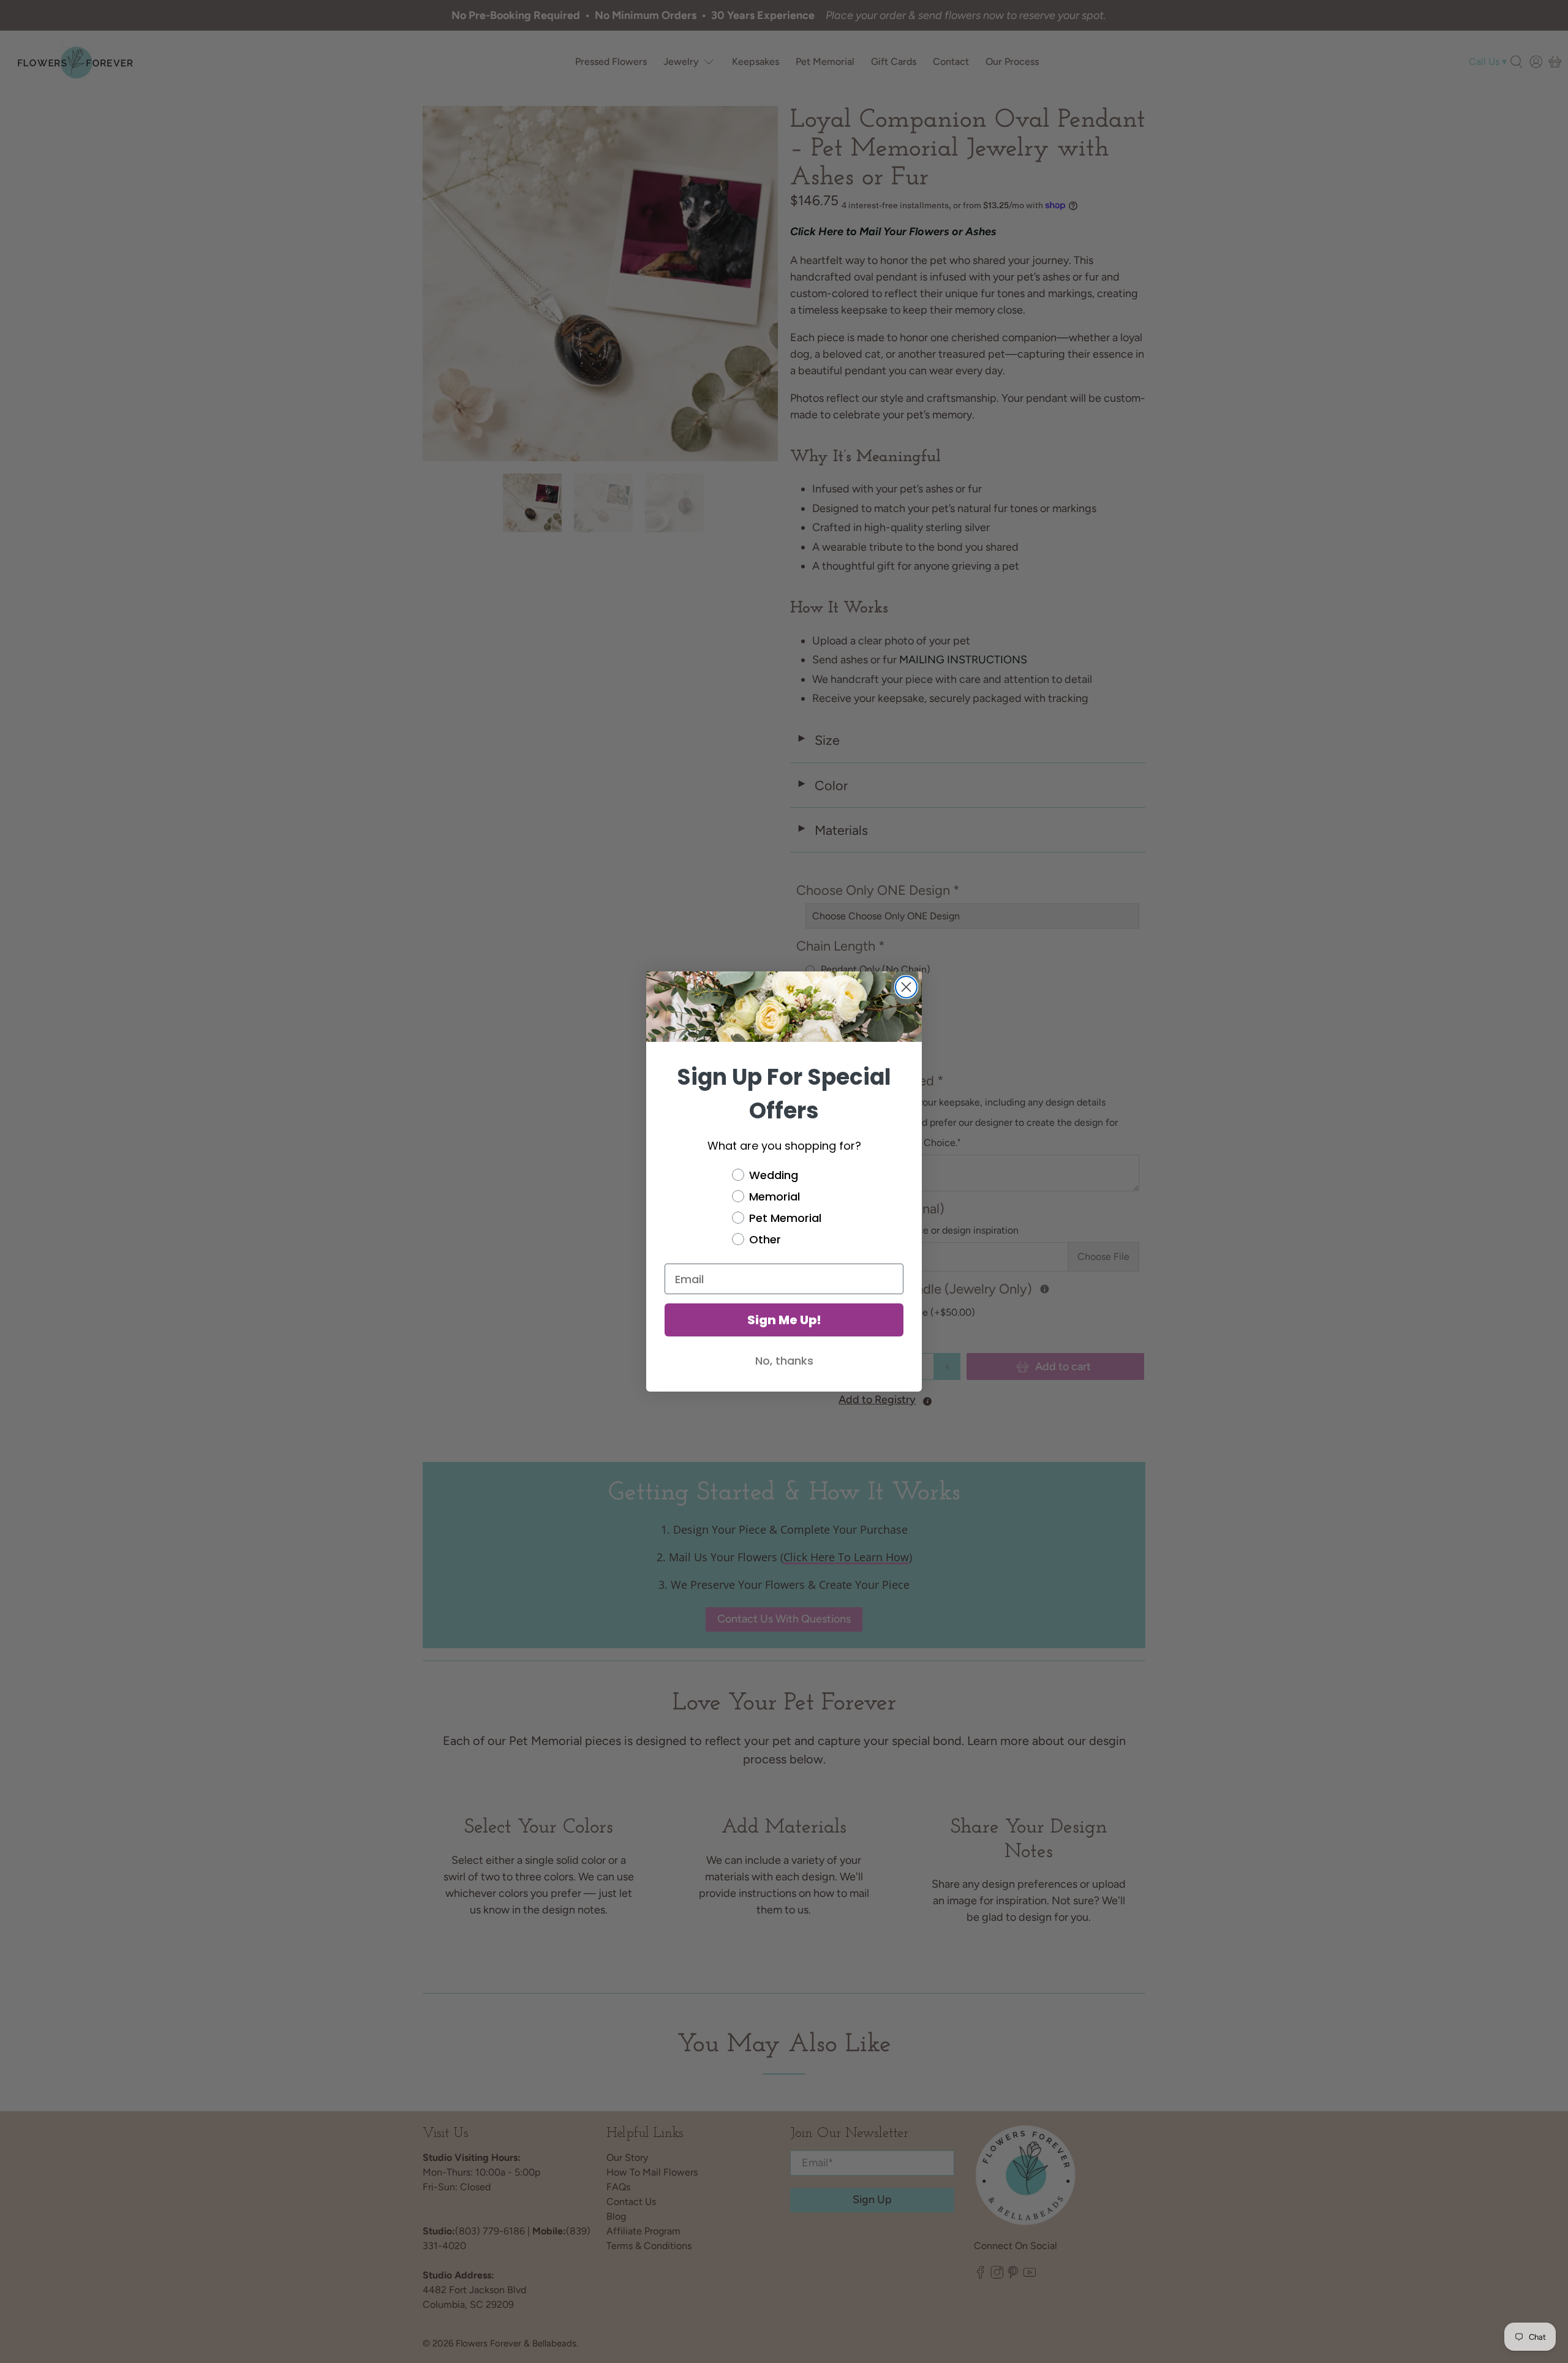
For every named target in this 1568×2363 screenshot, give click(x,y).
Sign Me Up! (784, 1320)
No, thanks (784, 1361)
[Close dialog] (906, 987)
